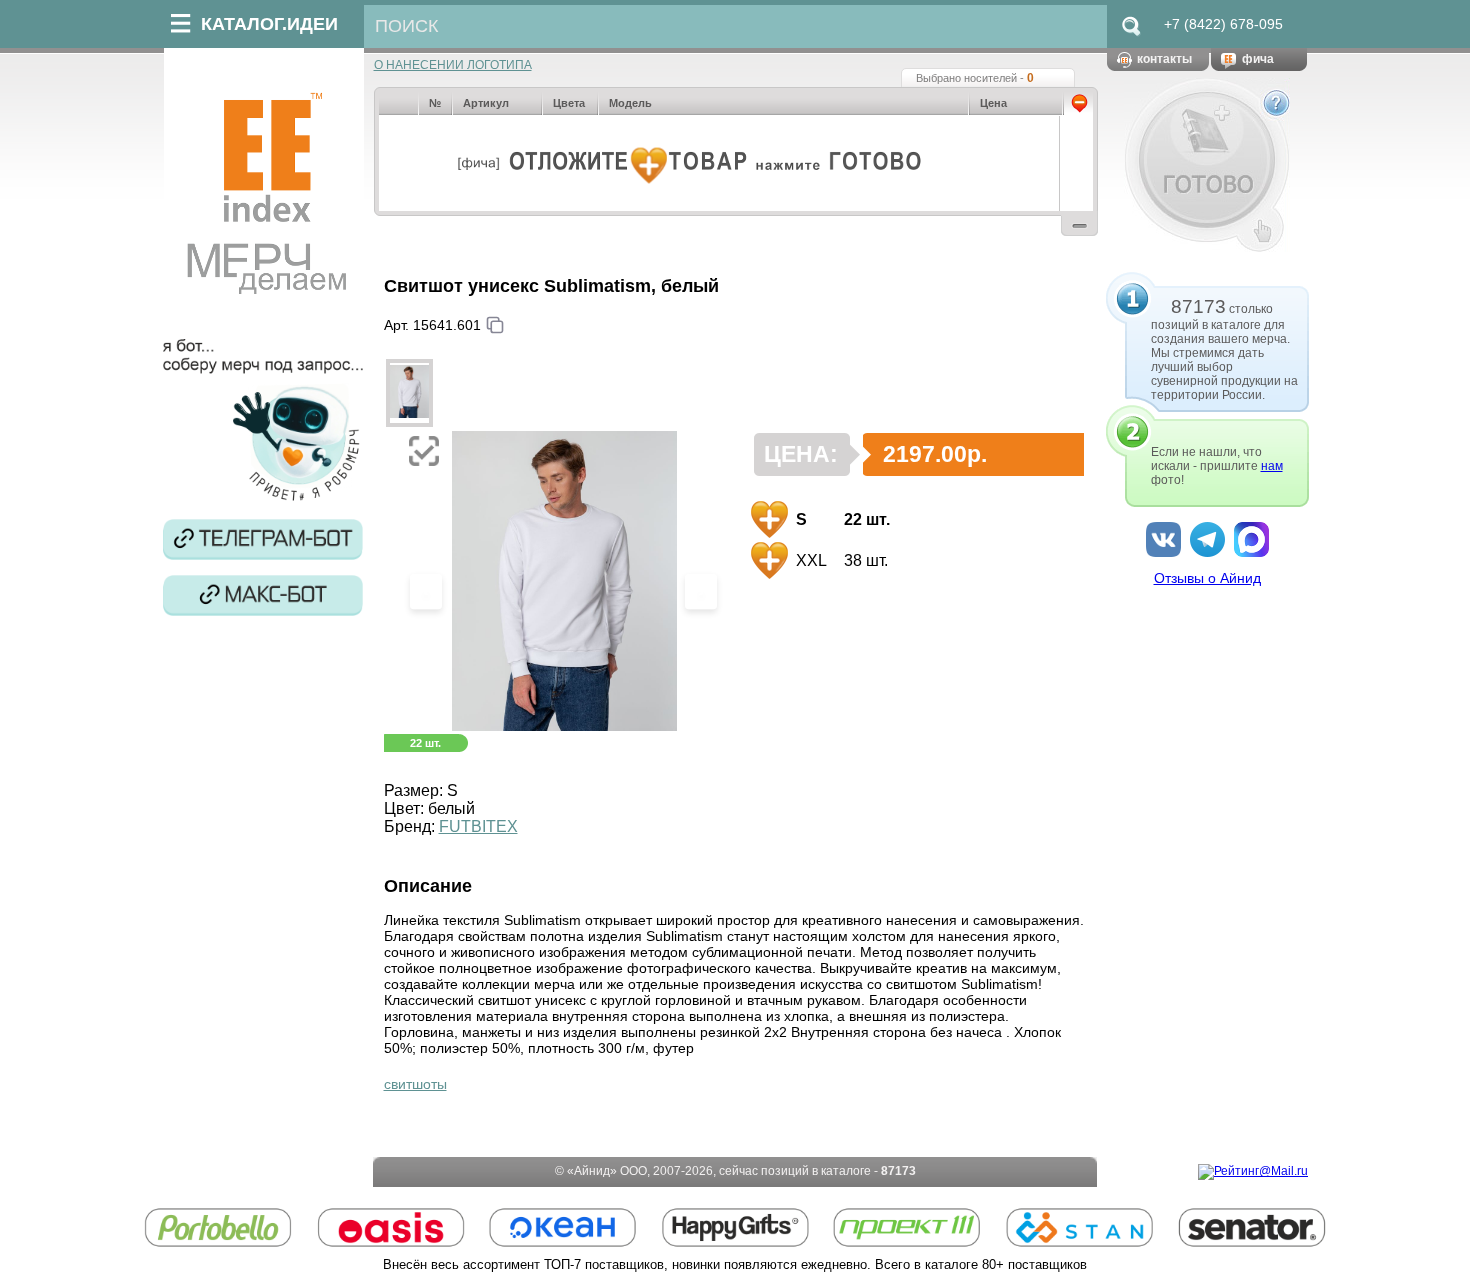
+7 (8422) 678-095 (1223, 24)
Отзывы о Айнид (1207, 578)
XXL (809, 560)
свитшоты (415, 1084)
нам (1272, 466)
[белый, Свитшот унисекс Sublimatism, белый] (410, 393)
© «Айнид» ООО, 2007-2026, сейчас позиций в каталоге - (735, 1171)
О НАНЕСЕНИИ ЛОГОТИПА (453, 65)
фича (1258, 59)
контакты (1164, 59)
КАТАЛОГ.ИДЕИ (269, 24)
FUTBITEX (478, 826)
